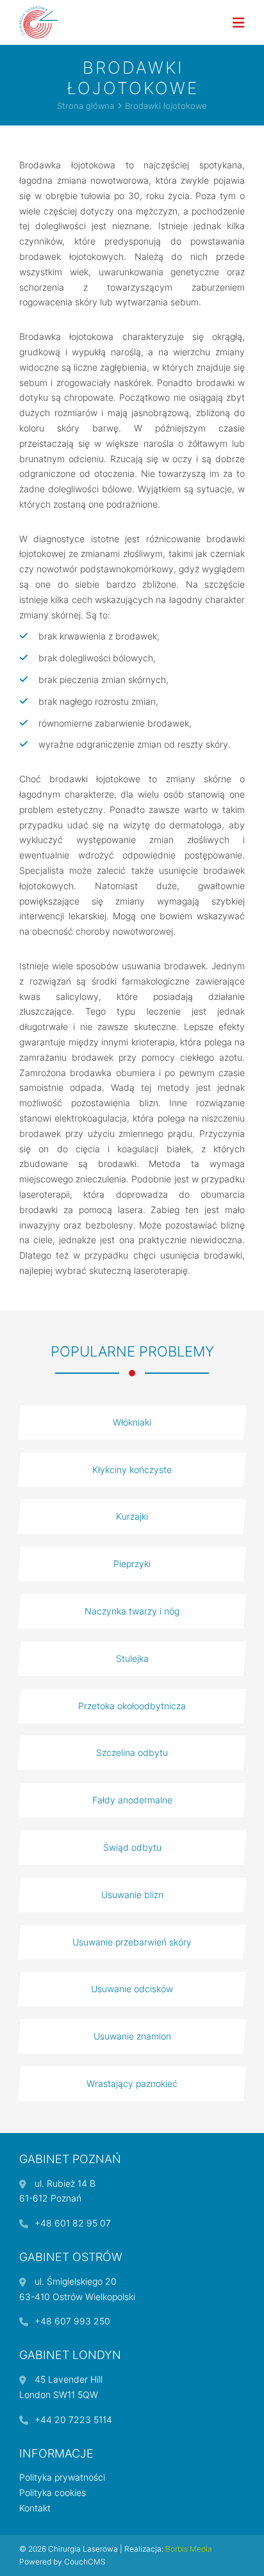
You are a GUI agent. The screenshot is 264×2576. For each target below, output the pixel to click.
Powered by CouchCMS (62, 2562)
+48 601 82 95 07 (73, 2223)
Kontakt (35, 2508)
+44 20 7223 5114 (73, 2419)
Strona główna (86, 106)
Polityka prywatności (62, 2477)
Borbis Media (189, 2549)
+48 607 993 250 (72, 2321)
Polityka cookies (53, 2492)
